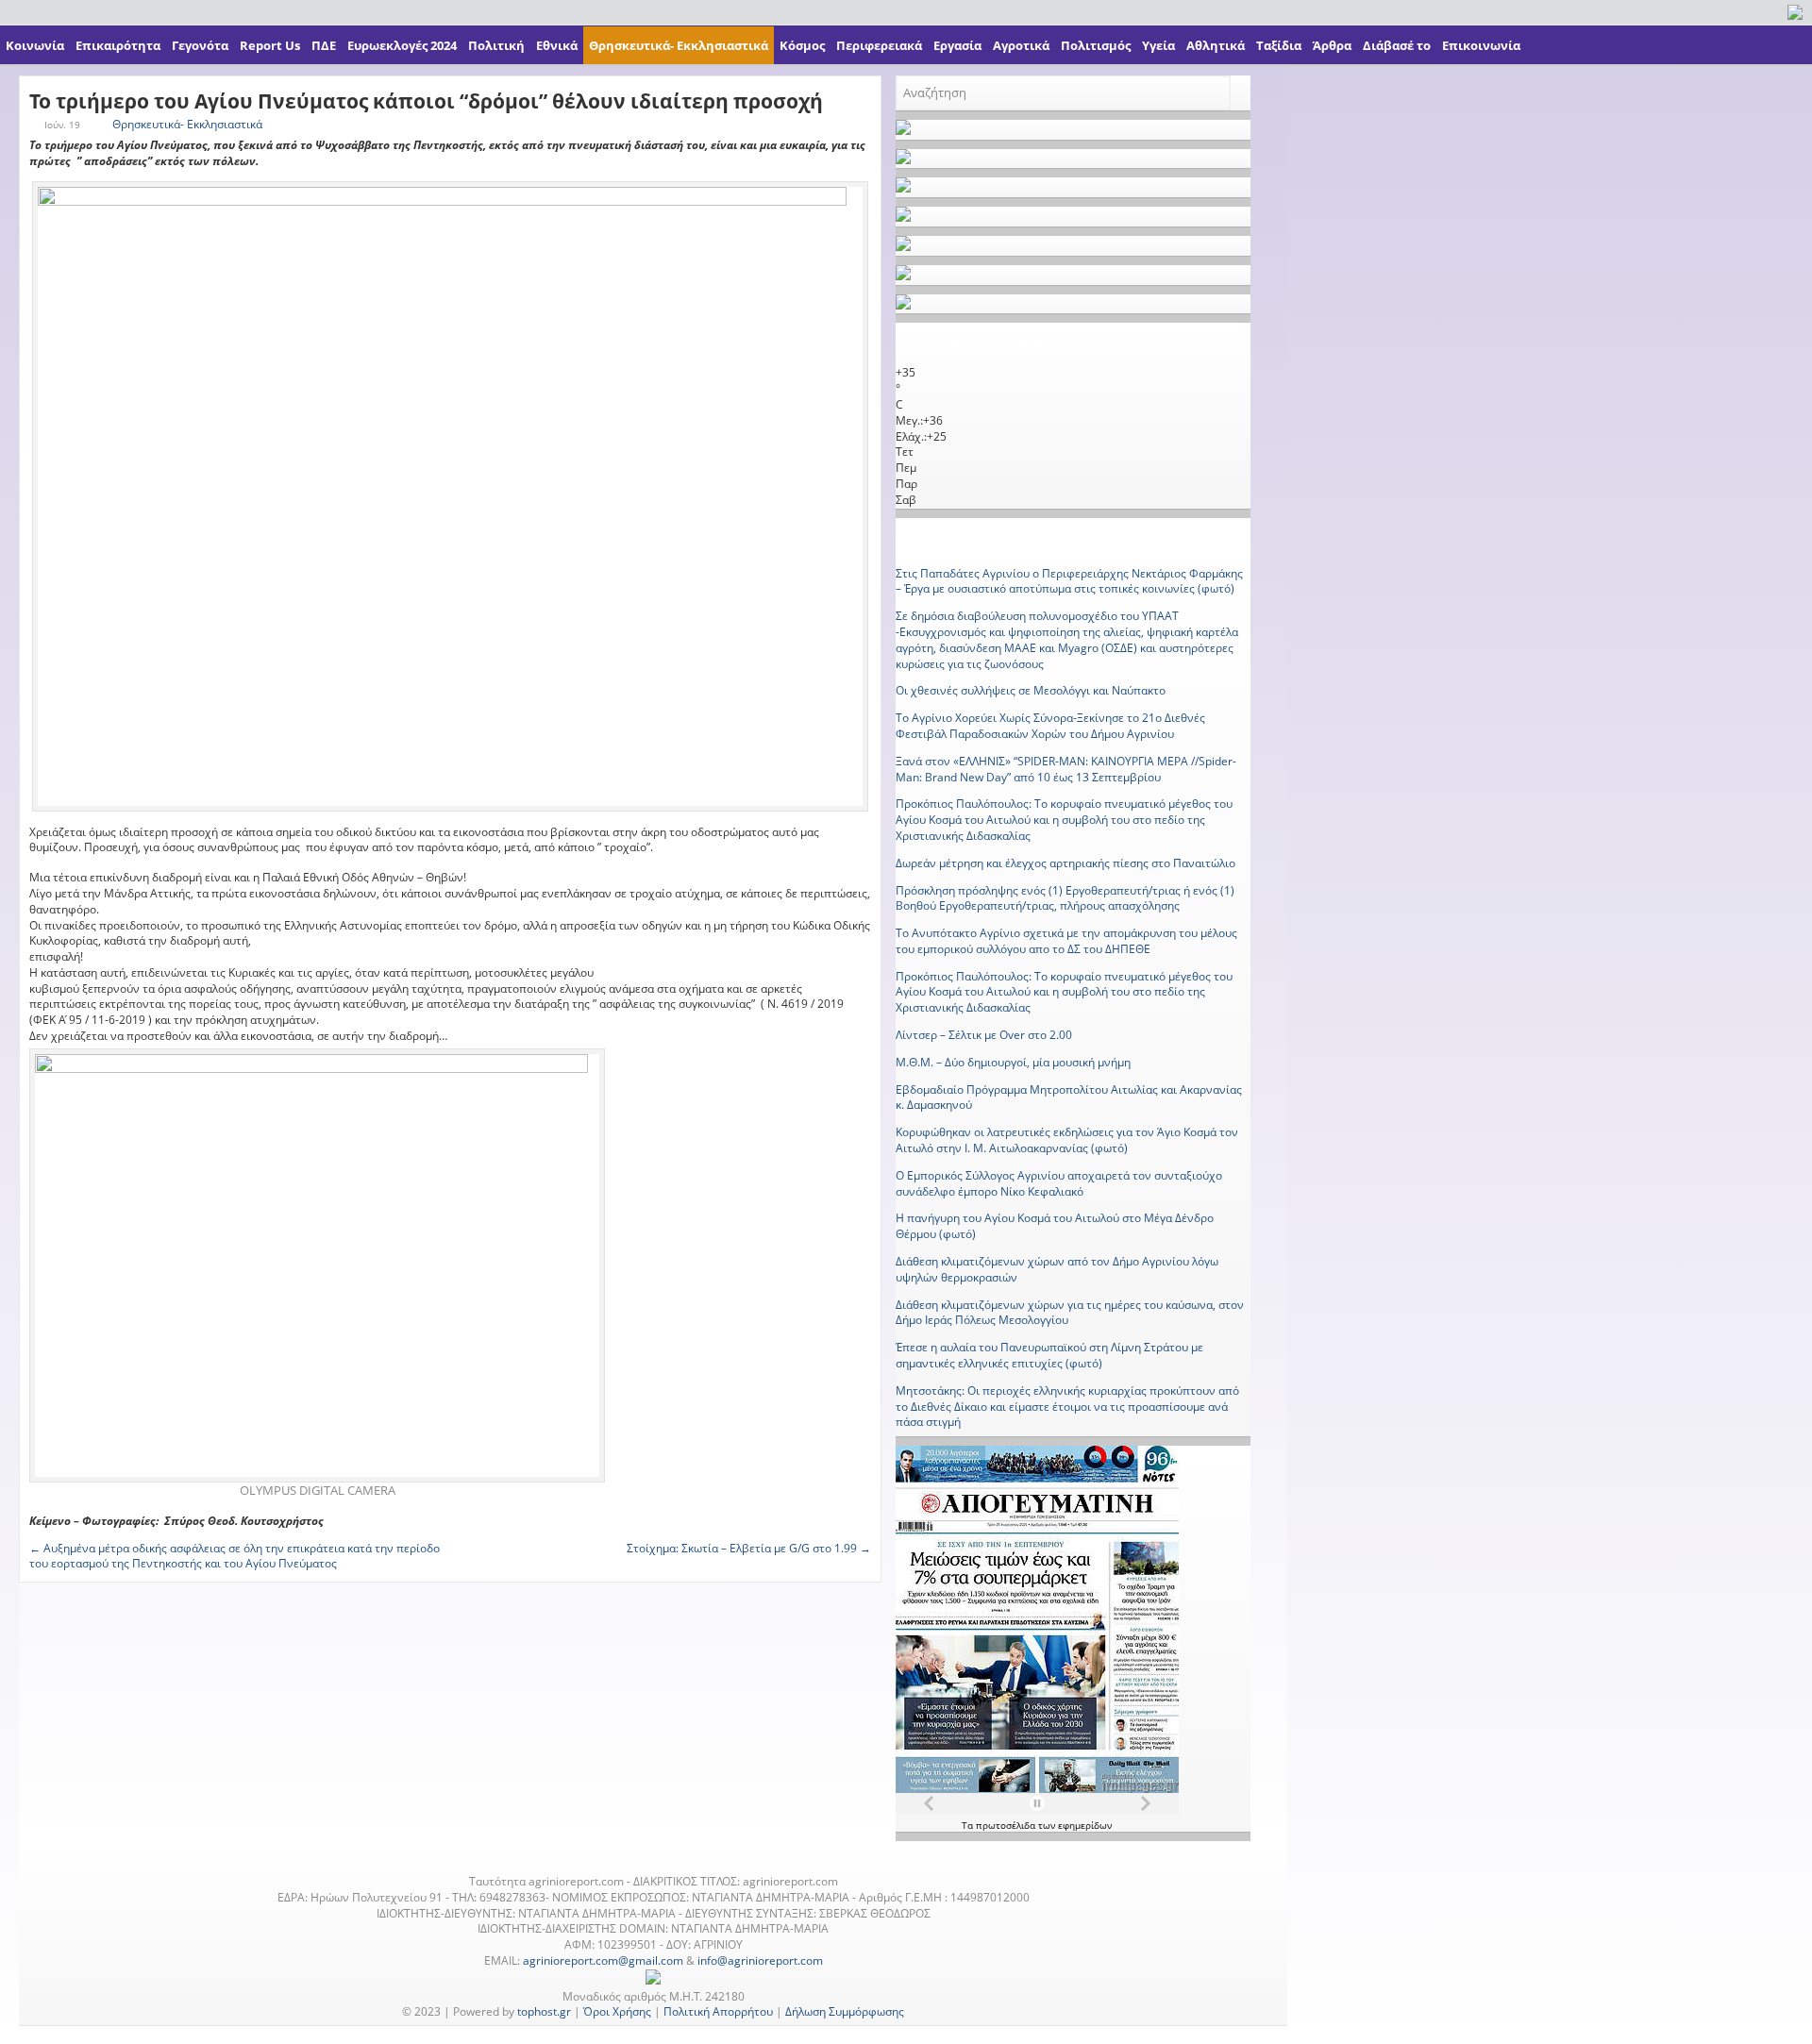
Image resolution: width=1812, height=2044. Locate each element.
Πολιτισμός (1096, 45)
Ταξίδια (1279, 45)
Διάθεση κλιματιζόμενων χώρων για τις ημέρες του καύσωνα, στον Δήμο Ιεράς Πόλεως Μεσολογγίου (1070, 1313)
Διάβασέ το (1397, 45)
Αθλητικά (1216, 45)
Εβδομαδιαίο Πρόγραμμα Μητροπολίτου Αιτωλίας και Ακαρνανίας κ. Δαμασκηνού (1069, 1097)
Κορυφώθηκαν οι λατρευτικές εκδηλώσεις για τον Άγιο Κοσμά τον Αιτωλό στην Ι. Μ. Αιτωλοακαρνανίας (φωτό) (1067, 1140)
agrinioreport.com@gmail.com (603, 1960)
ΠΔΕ (324, 45)
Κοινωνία (35, 45)
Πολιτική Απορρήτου (718, 2011)
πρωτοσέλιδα (1007, 1825)
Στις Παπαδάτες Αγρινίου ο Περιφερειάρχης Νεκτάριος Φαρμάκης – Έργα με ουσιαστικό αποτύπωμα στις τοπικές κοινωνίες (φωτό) (1069, 581)
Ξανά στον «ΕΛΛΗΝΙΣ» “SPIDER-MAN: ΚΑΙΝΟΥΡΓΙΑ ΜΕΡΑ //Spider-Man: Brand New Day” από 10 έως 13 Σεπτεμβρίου (1066, 769)
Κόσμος (802, 45)
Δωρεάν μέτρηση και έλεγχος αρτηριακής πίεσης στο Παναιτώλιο (1065, 863)
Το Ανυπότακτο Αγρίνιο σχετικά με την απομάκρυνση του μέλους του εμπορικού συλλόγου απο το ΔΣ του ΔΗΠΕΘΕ (1066, 941)
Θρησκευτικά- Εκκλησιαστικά (679, 45)
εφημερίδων (1085, 1825)
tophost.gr (544, 2011)
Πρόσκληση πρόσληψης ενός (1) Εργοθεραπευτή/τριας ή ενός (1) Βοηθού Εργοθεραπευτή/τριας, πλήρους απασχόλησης (1065, 898)
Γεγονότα (200, 45)
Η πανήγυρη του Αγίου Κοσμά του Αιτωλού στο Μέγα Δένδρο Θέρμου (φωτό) (1055, 1226)
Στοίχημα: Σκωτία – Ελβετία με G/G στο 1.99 (749, 1548)
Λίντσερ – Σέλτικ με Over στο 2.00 (984, 1035)
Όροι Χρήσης (617, 2011)
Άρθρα (1332, 45)
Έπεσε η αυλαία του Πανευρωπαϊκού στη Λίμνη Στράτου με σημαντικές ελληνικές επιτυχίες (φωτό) (1049, 1355)
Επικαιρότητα (118, 45)
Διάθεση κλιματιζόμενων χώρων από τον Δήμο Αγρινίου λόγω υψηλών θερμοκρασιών (1057, 1269)
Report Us (270, 45)
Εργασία (957, 45)
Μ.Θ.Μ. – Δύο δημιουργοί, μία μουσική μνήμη (1013, 1062)
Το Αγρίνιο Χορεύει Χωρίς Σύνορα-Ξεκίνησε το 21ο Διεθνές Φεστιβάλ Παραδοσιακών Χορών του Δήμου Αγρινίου (1050, 726)
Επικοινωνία (1481, 45)
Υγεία (1158, 45)
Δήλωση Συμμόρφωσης (845, 2011)
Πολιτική (496, 45)
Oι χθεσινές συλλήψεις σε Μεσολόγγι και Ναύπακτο (1031, 690)
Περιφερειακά (879, 45)
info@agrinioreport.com (760, 1960)
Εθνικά (557, 45)
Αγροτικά (1021, 45)
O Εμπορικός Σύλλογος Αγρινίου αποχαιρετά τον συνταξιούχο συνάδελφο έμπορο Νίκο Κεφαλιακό (1059, 1183)
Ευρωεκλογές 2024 (402, 45)
